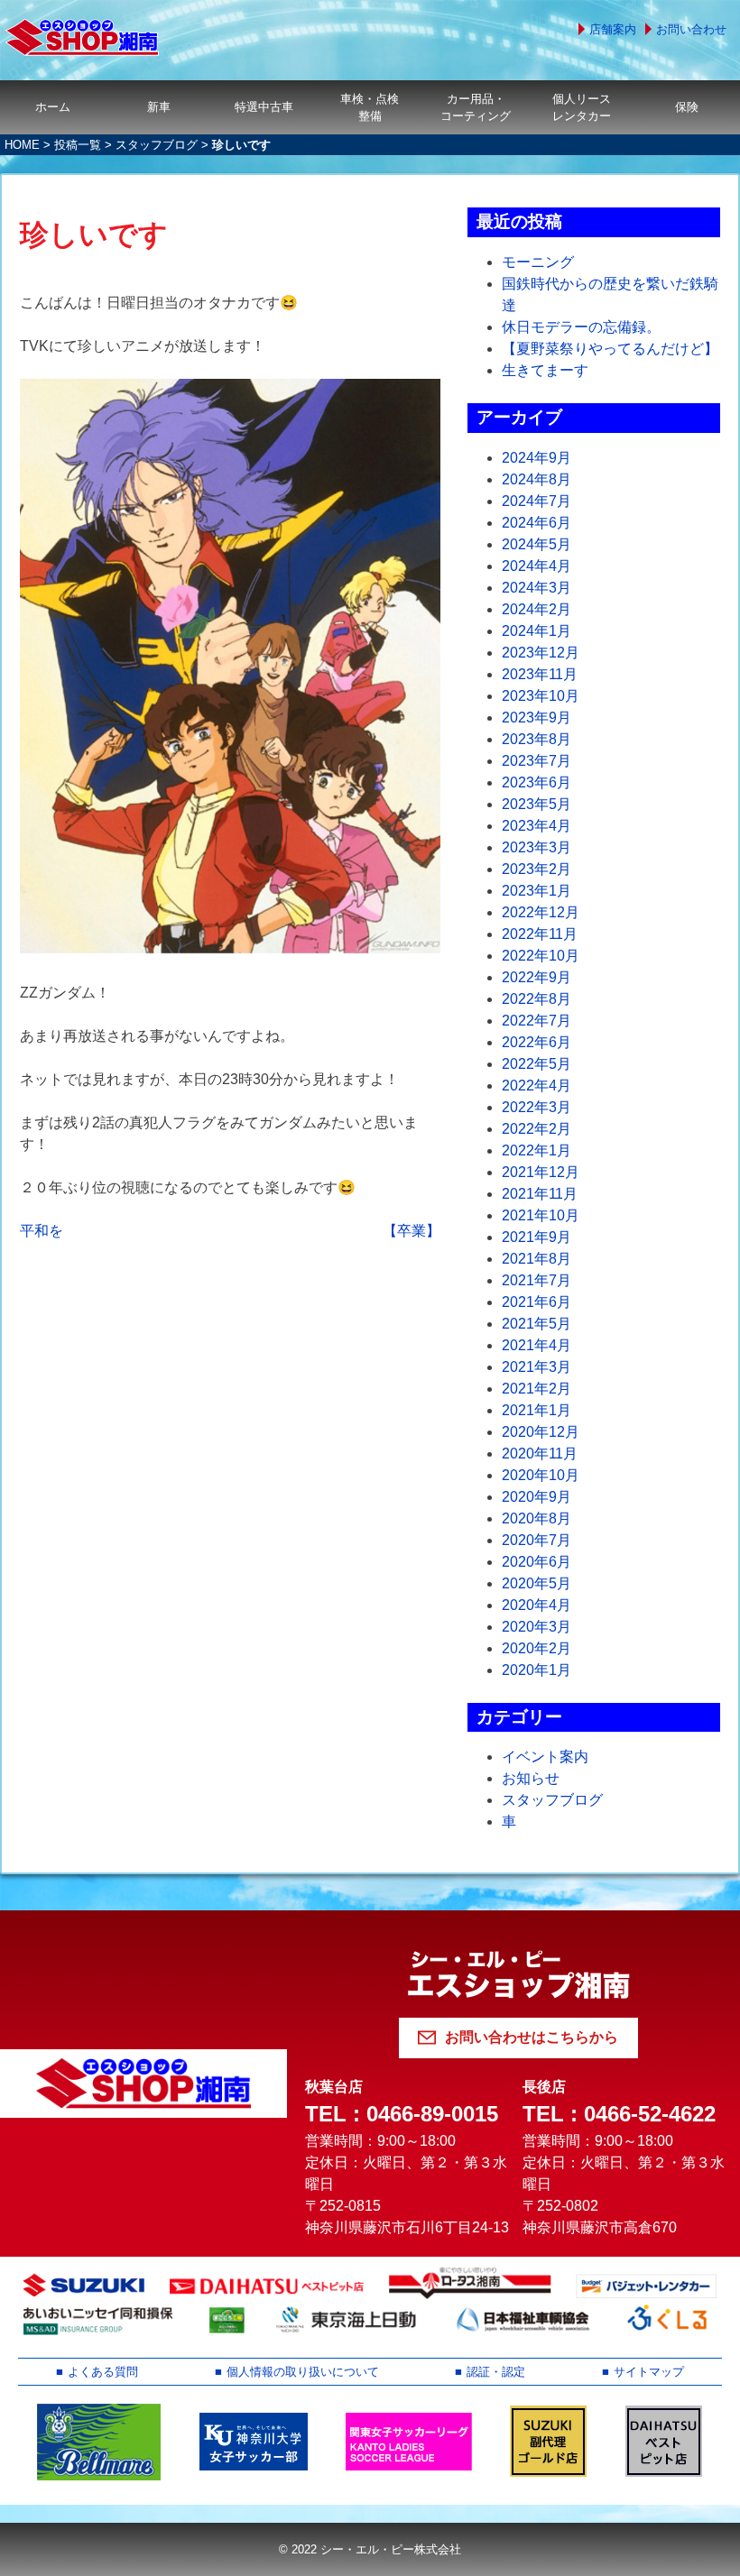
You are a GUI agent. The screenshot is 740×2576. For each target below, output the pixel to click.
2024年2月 (536, 609)
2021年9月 (536, 1237)
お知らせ (531, 1778)
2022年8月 (536, 999)
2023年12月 (541, 653)
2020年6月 (536, 1562)
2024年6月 (536, 523)
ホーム (53, 107)
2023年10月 (541, 696)
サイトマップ (649, 2372)
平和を (42, 1231)
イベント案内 (545, 1757)
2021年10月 (541, 1215)
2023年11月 (540, 674)
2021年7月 (536, 1280)
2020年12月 (541, 1432)
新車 (159, 107)
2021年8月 (536, 1259)
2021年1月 (536, 1410)
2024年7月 (536, 501)
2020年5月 (536, 1583)
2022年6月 (536, 1042)
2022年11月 (540, 934)
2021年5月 (536, 1324)
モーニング (538, 262)
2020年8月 (536, 1518)
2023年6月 (536, 782)
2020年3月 (536, 1627)
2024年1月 (536, 631)
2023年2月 (536, 869)
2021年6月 (536, 1302)
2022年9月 (536, 977)
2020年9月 (536, 1497)
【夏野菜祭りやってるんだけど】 (610, 349)
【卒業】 (412, 1231)
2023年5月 (536, 804)
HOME (22, 145)
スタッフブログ (157, 145)
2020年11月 (540, 1454)
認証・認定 (496, 2372)
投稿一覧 (78, 145)
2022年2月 (536, 1129)
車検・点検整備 (370, 107)
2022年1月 (536, 1150)
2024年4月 (536, 566)
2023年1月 (536, 891)
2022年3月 (536, 1107)
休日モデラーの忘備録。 (581, 327)
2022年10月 (541, 956)
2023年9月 (536, 718)
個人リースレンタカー (582, 107)
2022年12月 (541, 912)
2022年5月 (536, 1064)
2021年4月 (536, 1345)
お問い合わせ (691, 29)
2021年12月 (541, 1172)
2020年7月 (536, 1540)
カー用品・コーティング (476, 107)
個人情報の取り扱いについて (303, 2372)
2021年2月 (536, 1389)
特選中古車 (264, 107)
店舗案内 (613, 29)
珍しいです (94, 235)
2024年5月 (536, 544)
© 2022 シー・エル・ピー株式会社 (370, 2549)
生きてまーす (545, 370)
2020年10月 (541, 1475)
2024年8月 (536, 479)
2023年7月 (536, 761)
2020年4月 (536, 1605)
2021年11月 (540, 1194)
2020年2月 (536, 1648)
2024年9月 (536, 458)
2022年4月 (536, 1086)
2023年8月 (536, 739)
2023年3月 (536, 847)
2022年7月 (536, 1021)
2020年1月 (536, 1670)
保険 (687, 107)
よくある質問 (103, 2372)
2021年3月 (536, 1367)
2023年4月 (536, 826)
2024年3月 (536, 588)
